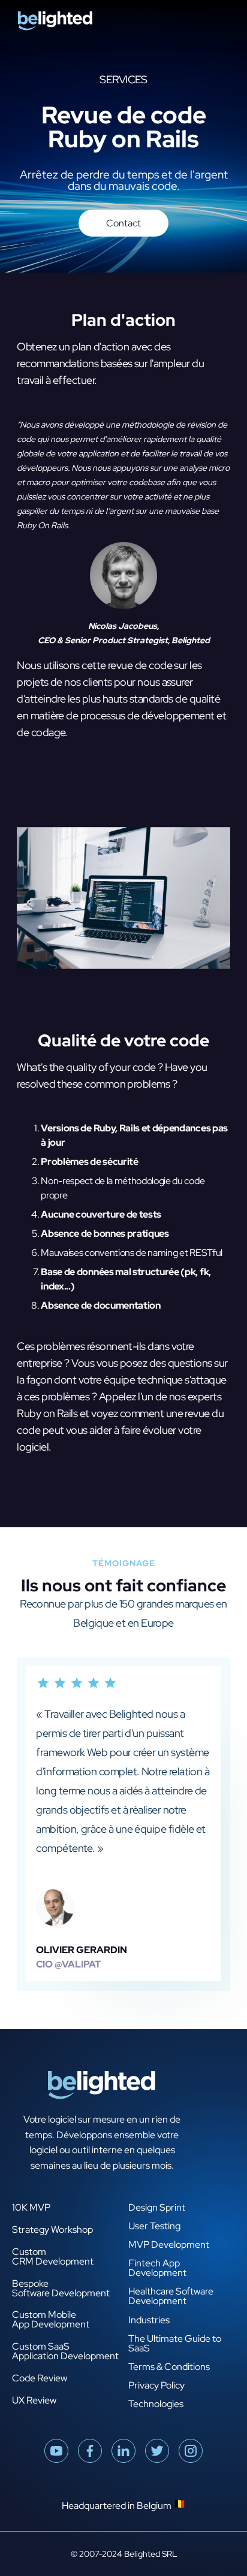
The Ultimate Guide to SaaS (175, 2344)
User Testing (154, 2226)
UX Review (34, 2401)
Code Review (40, 2379)
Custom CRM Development (53, 2257)
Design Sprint (157, 2208)
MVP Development (169, 2245)
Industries (149, 2320)
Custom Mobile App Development (51, 2320)
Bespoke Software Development (61, 2289)
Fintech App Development (157, 2268)
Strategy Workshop (52, 2230)
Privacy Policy (156, 2386)
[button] (228, 21)
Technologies (156, 2404)
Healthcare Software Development (171, 2296)
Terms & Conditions (169, 2367)
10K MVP (31, 2208)
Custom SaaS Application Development (65, 2352)
